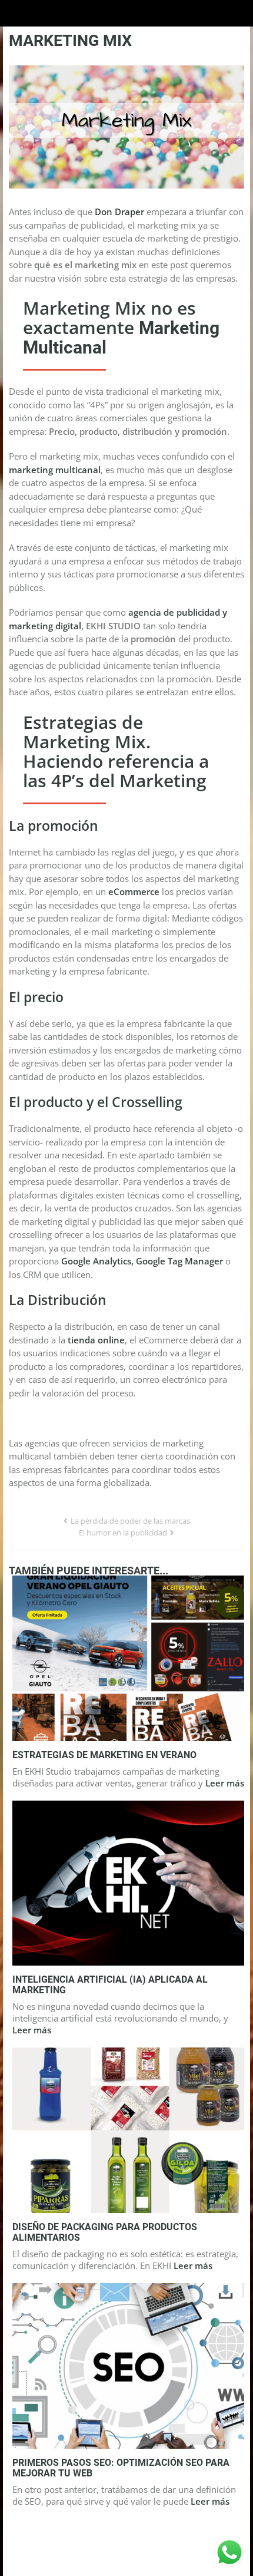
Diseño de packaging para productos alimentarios (105, 2232)
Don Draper (119, 212)
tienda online (96, 1340)
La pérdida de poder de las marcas (130, 1521)
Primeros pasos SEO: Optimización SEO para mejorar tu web (121, 2468)
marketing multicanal (55, 470)
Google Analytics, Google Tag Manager (142, 1261)
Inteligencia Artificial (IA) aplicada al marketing (110, 1985)
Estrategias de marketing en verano (104, 1755)
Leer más (225, 1783)
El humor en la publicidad (123, 1533)
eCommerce (134, 891)
